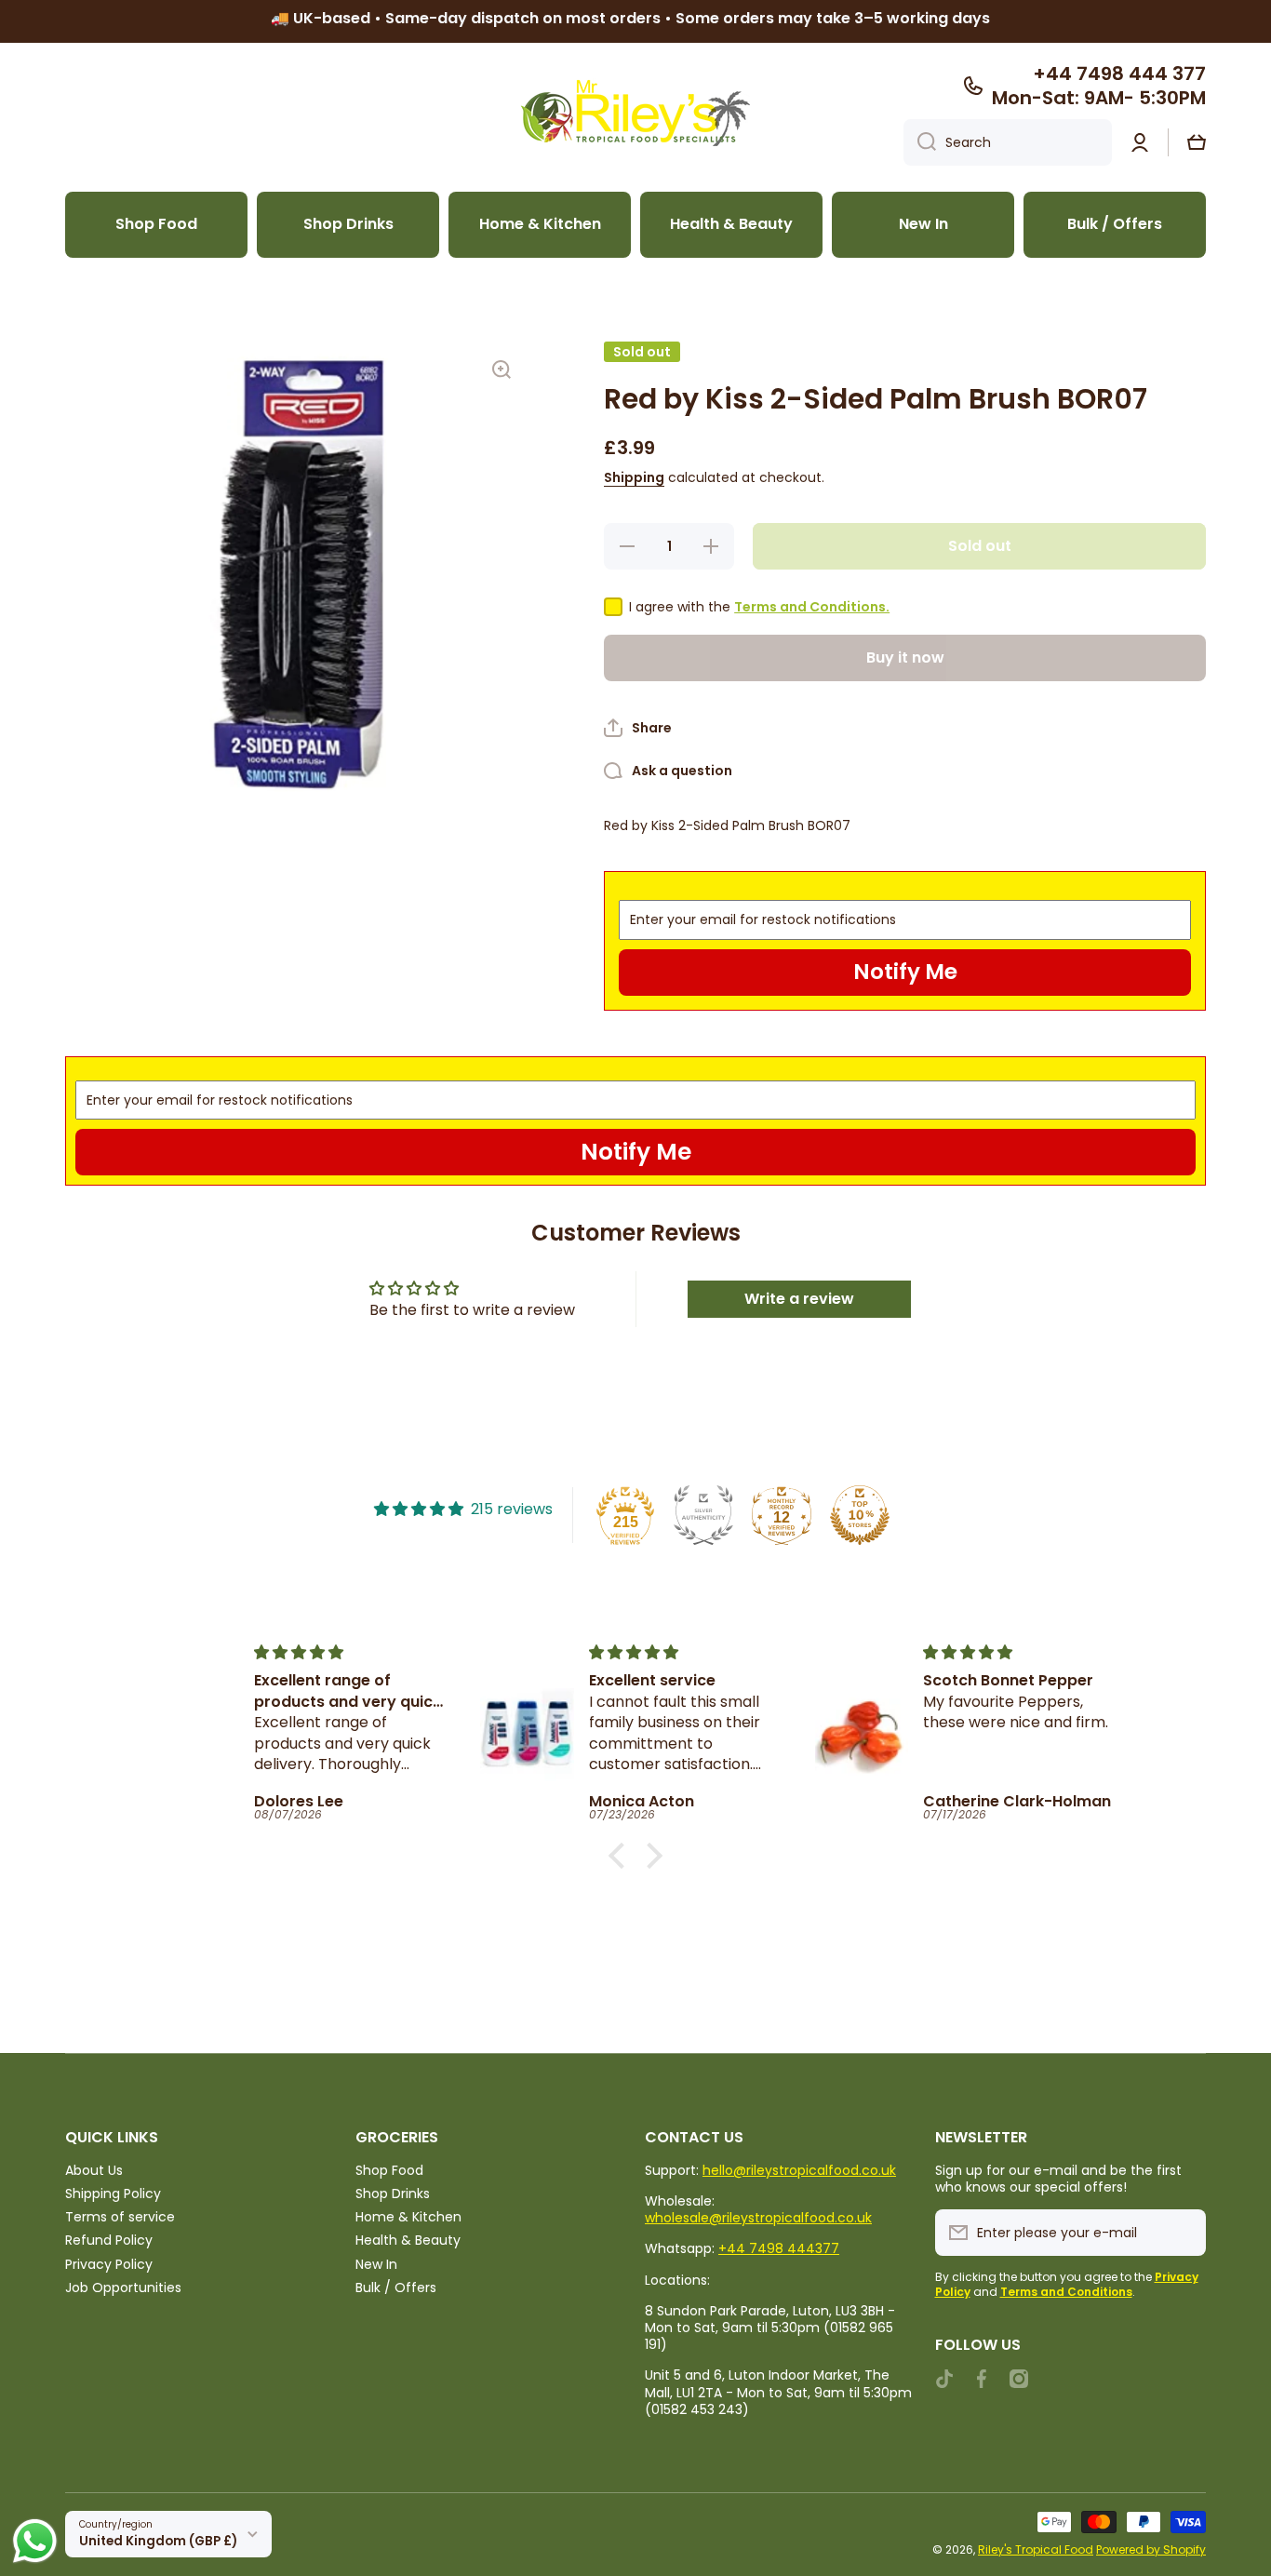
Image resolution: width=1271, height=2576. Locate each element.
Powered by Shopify (1151, 2549)
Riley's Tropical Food (1036, 2549)
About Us (94, 2170)
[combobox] (1008, 142)
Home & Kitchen (408, 2216)
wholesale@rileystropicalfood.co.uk (758, 2218)
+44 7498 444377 (779, 2248)
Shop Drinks (393, 2193)
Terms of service (120, 2216)
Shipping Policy (113, 2193)
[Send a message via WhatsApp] (35, 2541)
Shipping (634, 477)
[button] (1197, 142)
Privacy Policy (109, 2264)
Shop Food (389, 2170)
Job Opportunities (123, 2287)
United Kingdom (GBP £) (158, 2541)
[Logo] (635, 113)
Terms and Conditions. (812, 607)
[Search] (920, 142)
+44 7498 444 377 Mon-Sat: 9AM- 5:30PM (1099, 86)
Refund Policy (109, 2240)
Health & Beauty (408, 2240)
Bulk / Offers (396, 2287)
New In (376, 2264)
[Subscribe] (1183, 2233)
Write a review (799, 1299)
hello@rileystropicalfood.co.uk (799, 2170)
